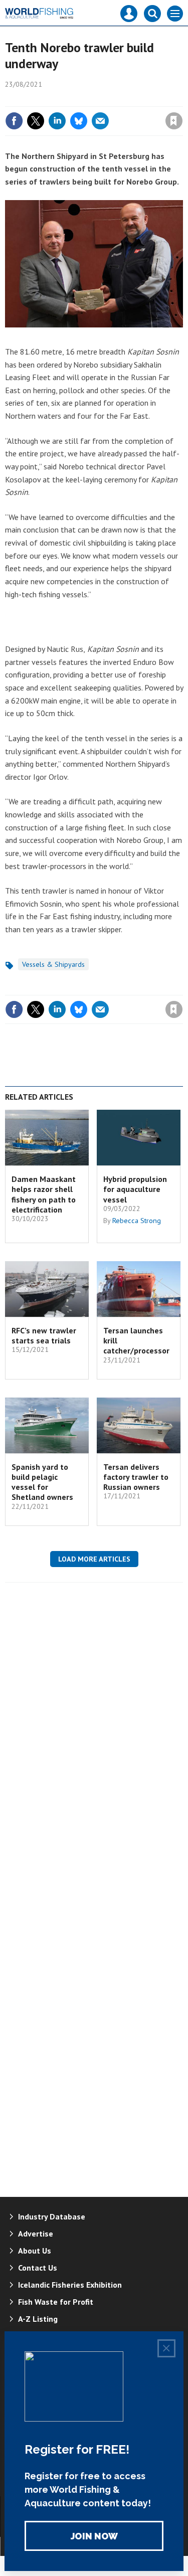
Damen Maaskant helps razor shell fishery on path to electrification (44, 1194)
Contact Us (38, 2268)
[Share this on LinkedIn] (57, 121)
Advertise (36, 2234)
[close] (182, 99)
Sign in (56, 99)
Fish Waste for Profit (56, 2302)
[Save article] (174, 121)
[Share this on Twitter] (36, 121)
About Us (35, 2251)
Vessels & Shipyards (53, 964)
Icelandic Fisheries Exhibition (70, 2285)
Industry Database (52, 2216)
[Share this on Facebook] (14, 121)
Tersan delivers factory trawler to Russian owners (136, 1477)
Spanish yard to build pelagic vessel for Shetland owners (42, 1482)
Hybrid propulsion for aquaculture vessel (135, 1189)
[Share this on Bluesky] (79, 121)
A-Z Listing (38, 2319)
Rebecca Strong (137, 1221)
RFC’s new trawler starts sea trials (44, 1335)
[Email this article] (100, 121)
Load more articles (94, 1559)
